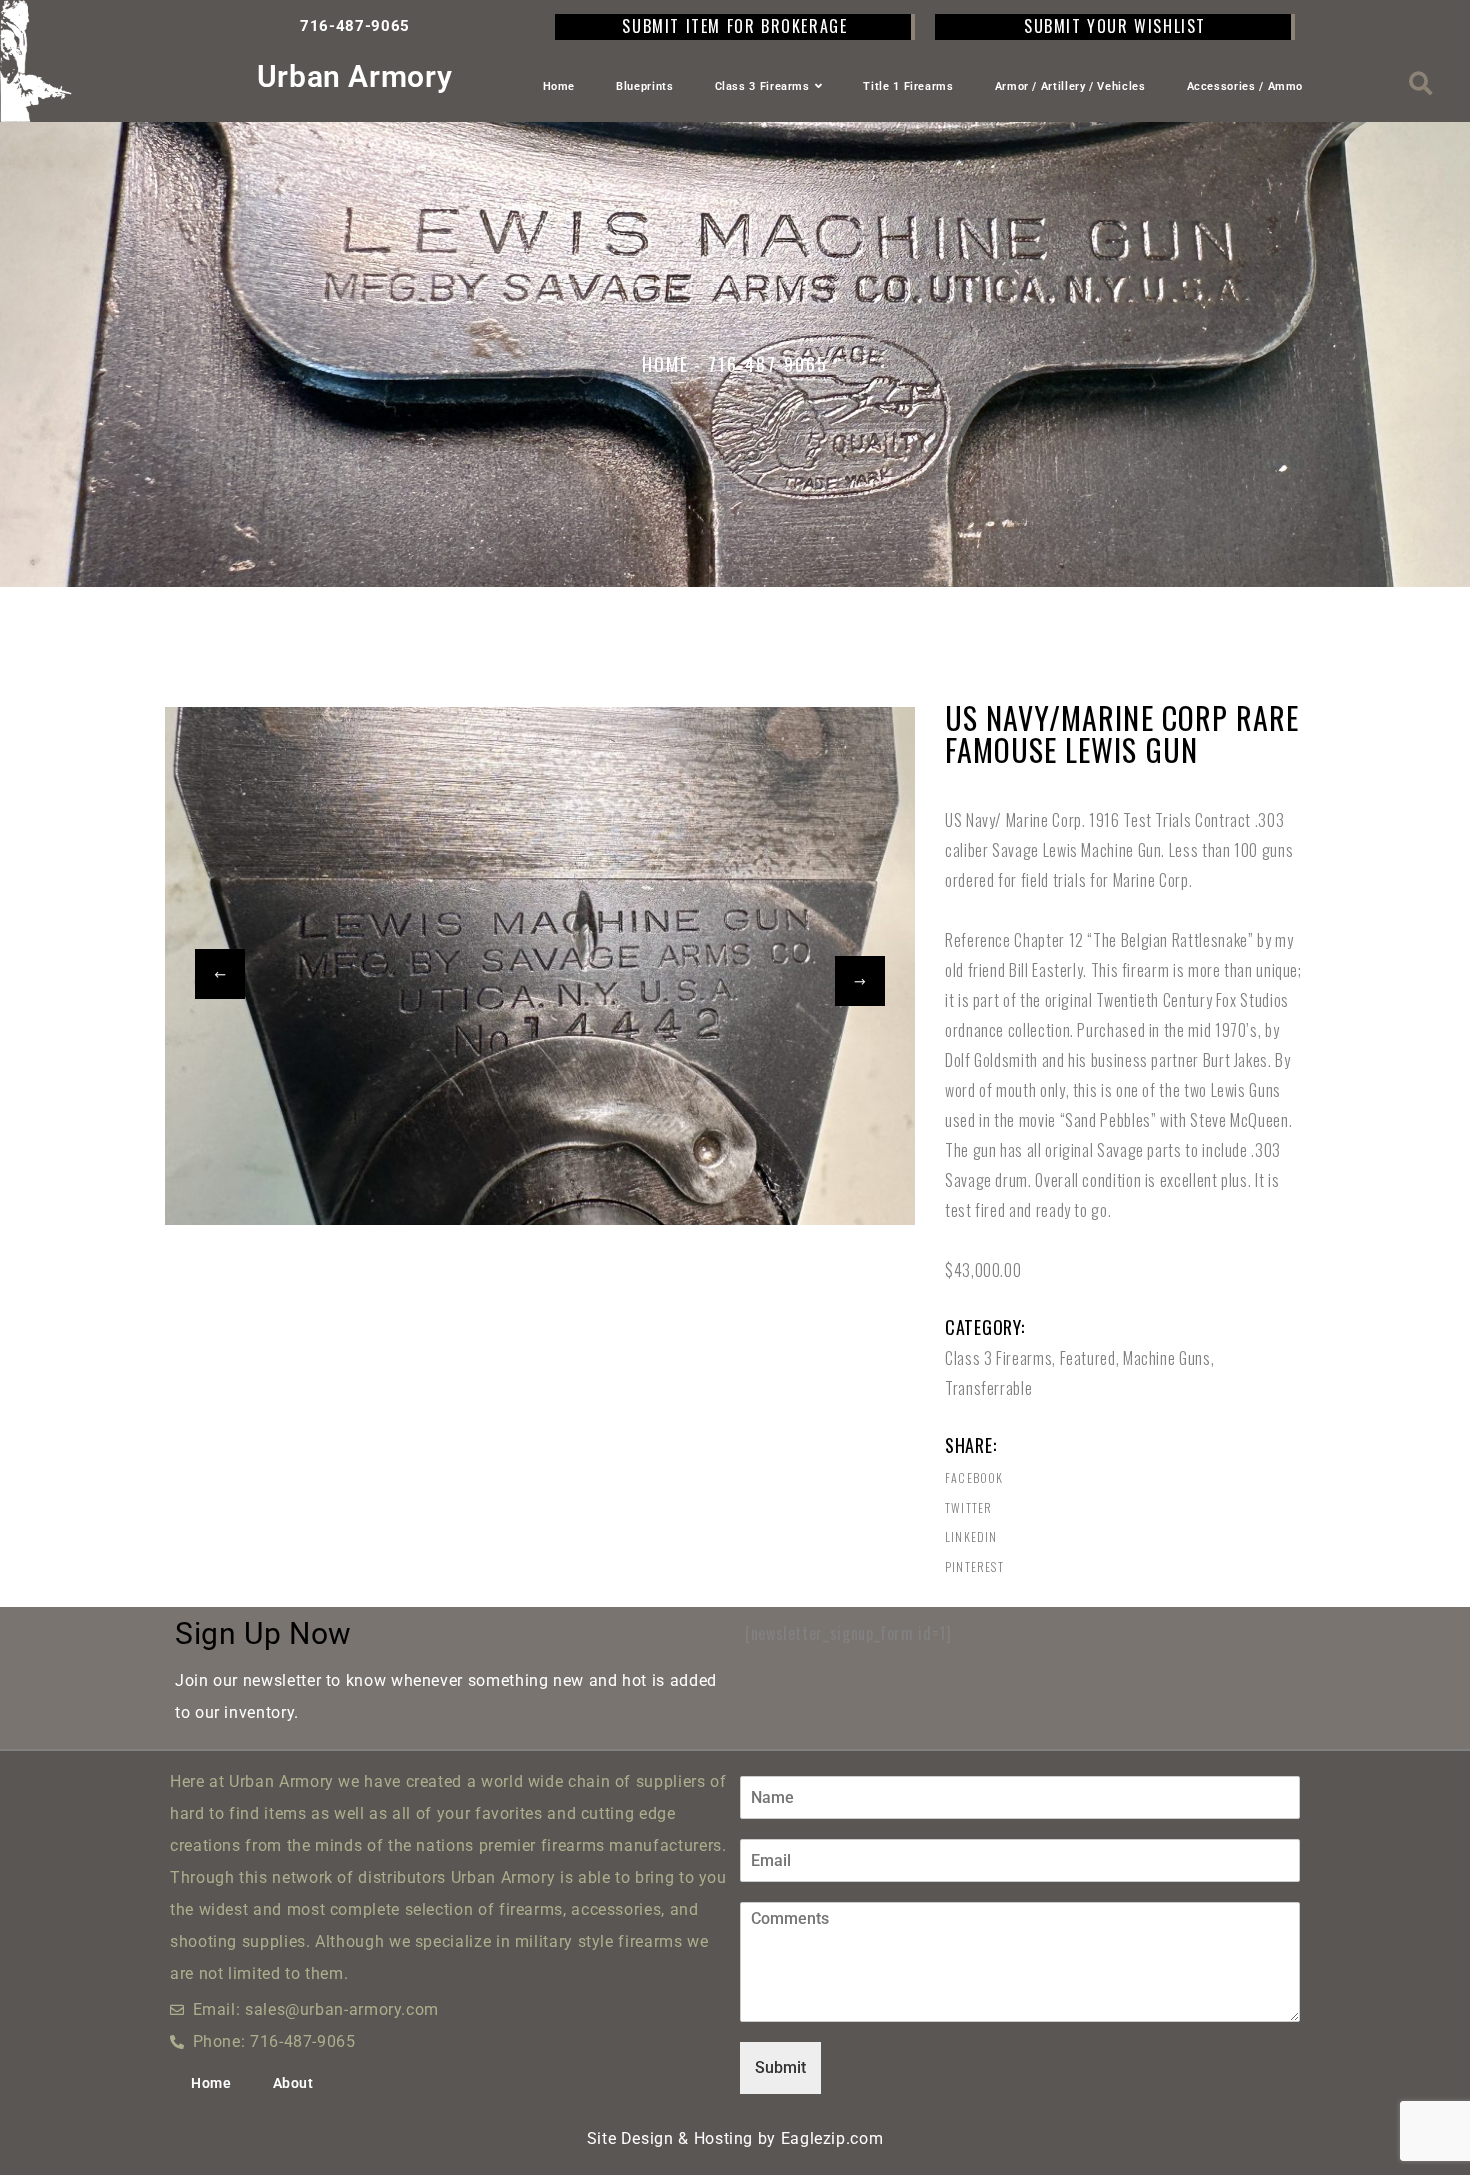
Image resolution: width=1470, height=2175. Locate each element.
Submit (780, 2067)
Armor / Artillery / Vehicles (1070, 86)
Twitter (968, 1508)
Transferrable (988, 1388)
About (293, 2083)
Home (559, 86)
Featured (1088, 1358)
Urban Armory (355, 76)
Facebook (974, 1478)
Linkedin (971, 1537)
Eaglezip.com (832, 2138)
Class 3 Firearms (762, 86)
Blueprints (644, 86)
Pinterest (974, 1567)
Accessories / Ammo (1245, 86)
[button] (1421, 83)
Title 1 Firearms (908, 86)
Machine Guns (1167, 1358)
